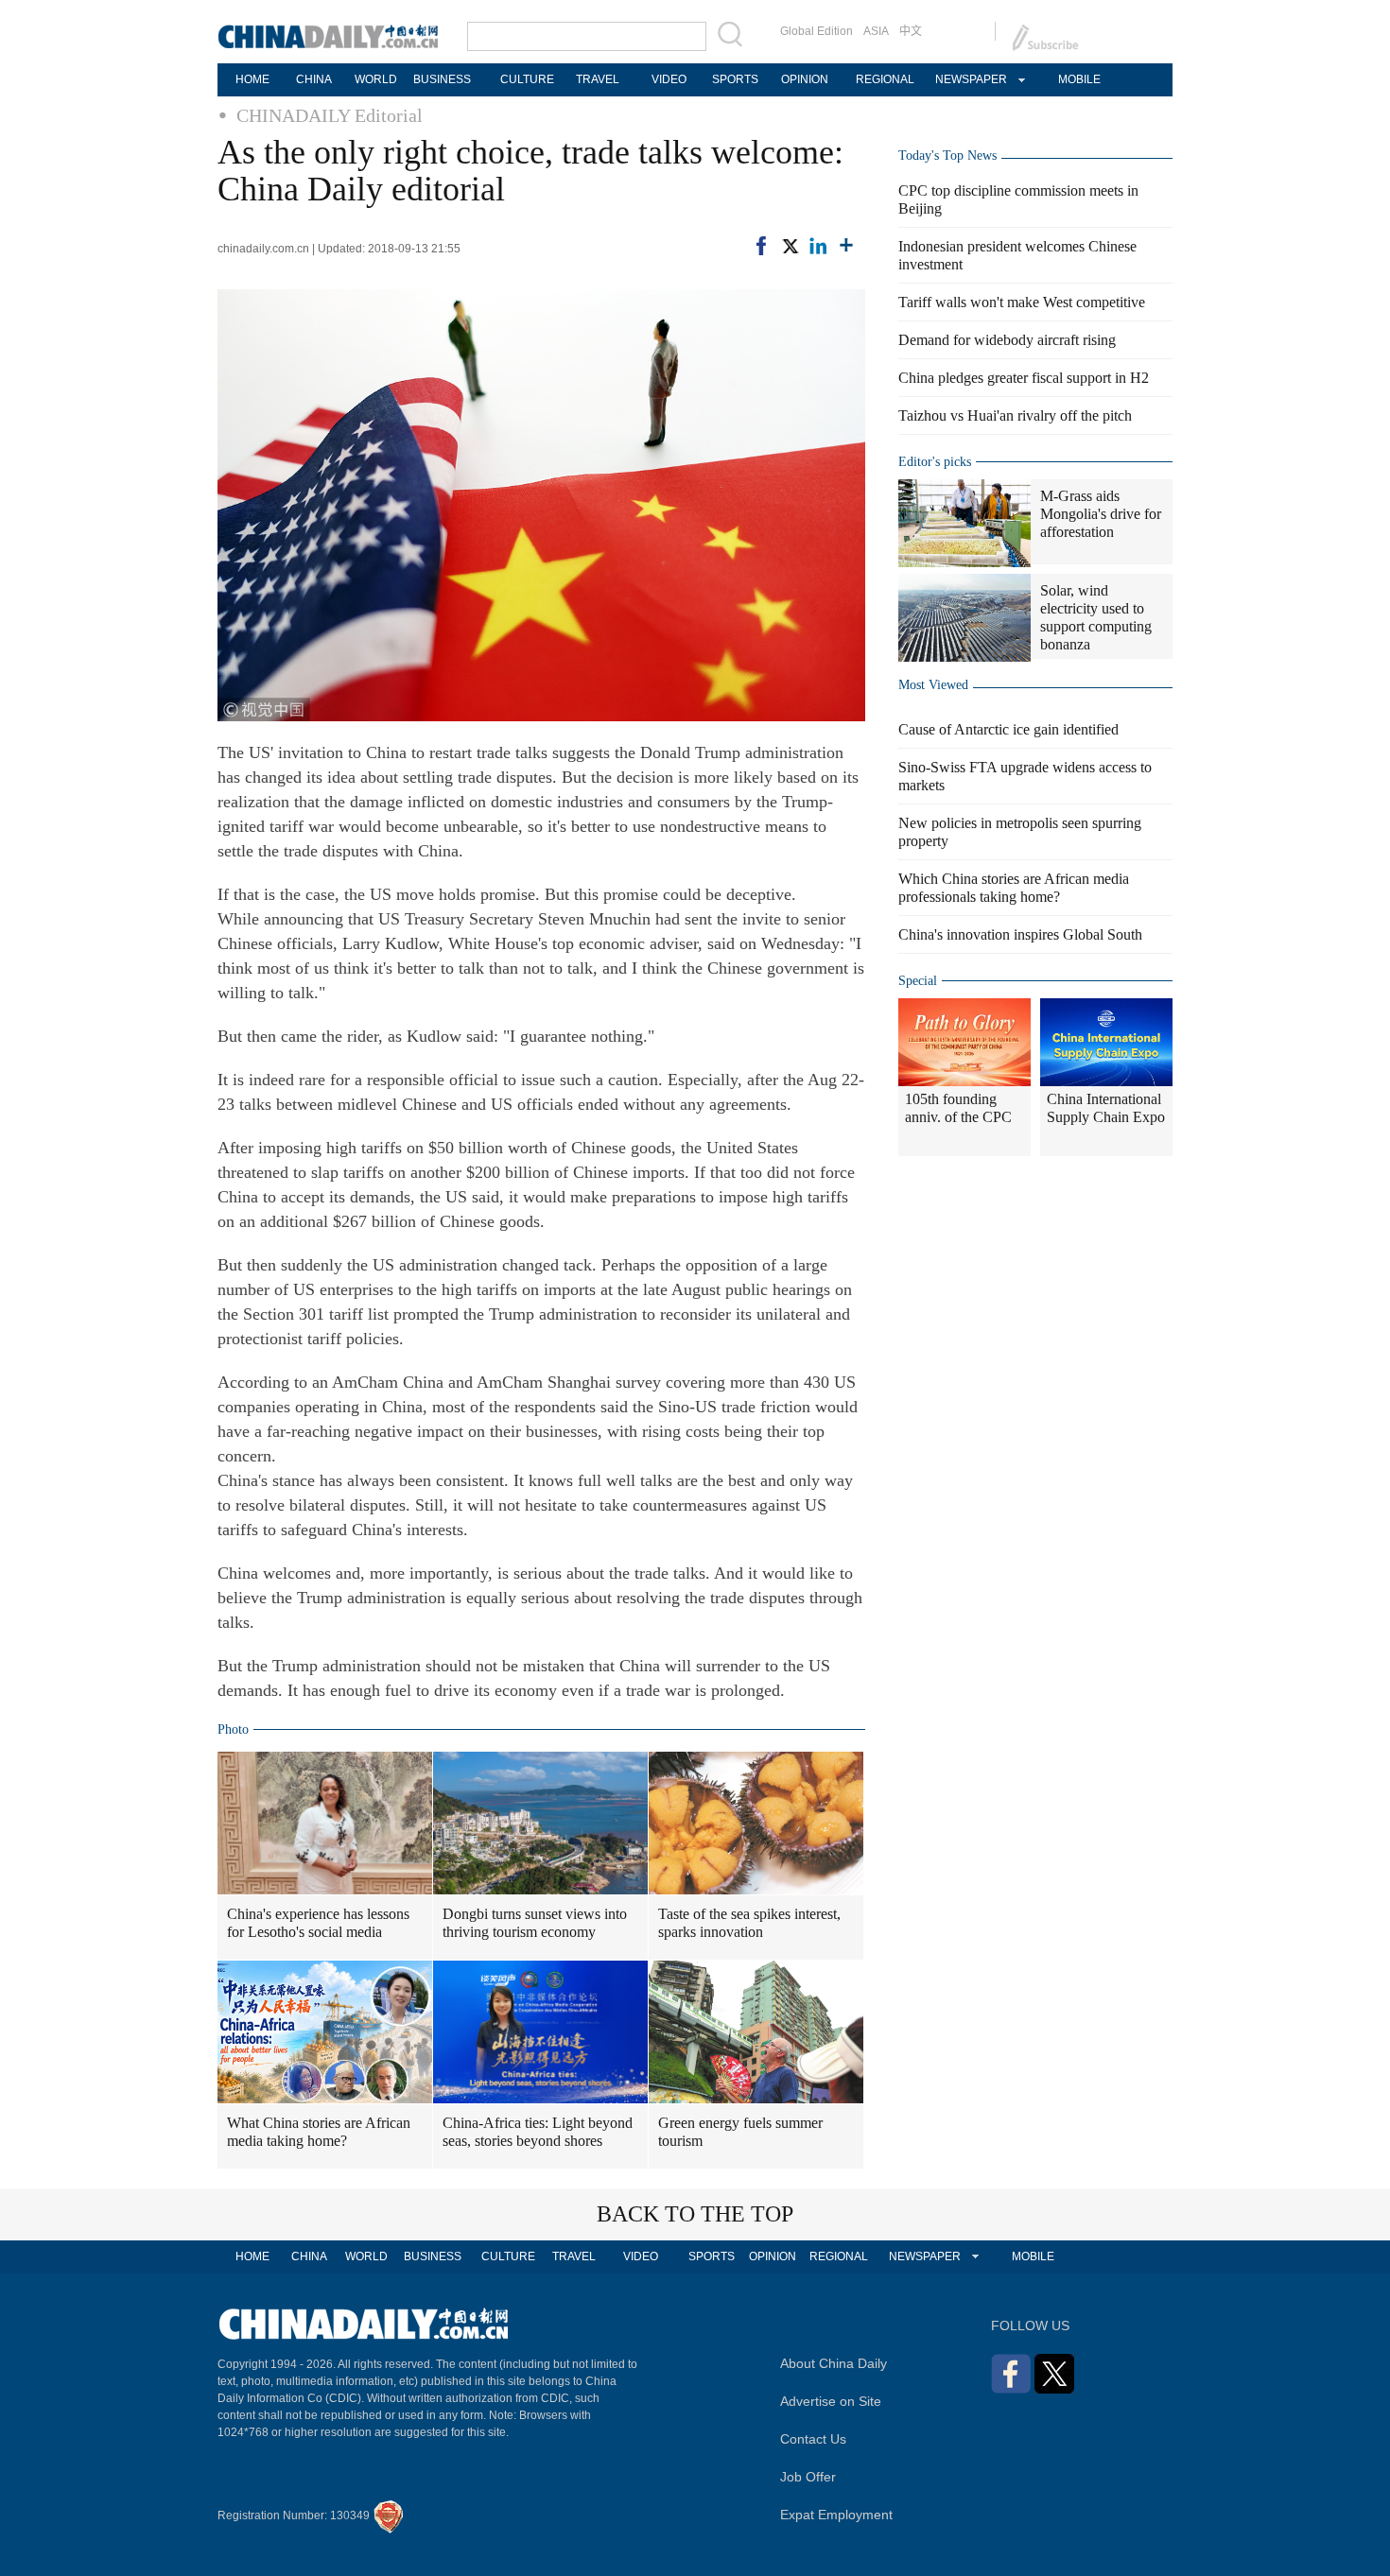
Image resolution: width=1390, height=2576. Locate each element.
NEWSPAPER (970, 79)
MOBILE (1079, 79)
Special (918, 981)
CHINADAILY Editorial (330, 115)
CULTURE (527, 79)
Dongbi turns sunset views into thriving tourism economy (535, 1923)
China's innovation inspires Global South (1020, 934)
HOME (252, 79)
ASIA (876, 31)
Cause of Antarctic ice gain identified (1008, 729)
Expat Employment (836, 2515)
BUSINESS (442, 79)
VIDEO (669, 79)
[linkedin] (818, 246)
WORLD (376, 79)
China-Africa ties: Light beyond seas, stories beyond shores (538, 2132)
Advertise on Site (831, 2401)
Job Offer (808, 2477)
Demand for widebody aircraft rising (1007, 340)
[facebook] (761, 246)
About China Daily (834, 2363)
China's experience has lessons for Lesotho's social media (318, 1923)
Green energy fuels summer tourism (740, 2132)
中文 (911, 31)
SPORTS (735, 79)
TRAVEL (598, 79)
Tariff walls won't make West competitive (1022, 302)
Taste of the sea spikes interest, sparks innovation (749, 1923)
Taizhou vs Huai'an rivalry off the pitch (1015, 415)
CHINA (314, 79)
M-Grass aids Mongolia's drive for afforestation (1101, 514)
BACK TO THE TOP (695, 2214)
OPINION (805, 79)
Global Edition (817, 31)
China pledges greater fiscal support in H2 (1024, 378)
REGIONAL (885, 79)
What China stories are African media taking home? (319, 2132)
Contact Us (813, 2439)
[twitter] (790, 246)
